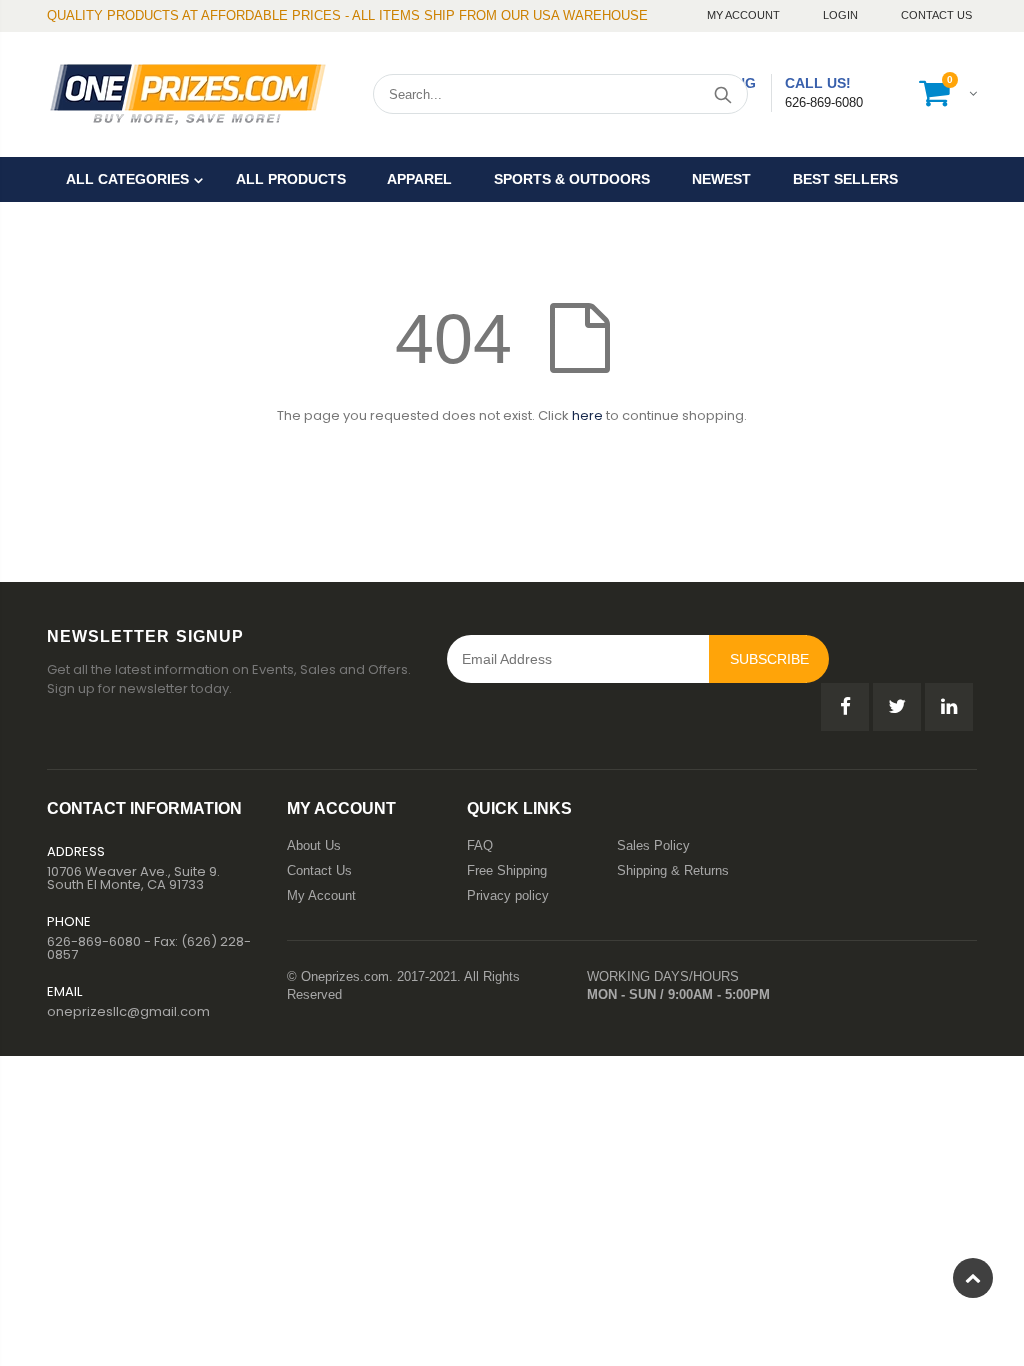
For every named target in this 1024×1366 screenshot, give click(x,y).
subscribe (769, 659)
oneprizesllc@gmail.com (128, 1011)
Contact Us (936, 15)
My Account (745, 15)
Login (842, 15)
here (587, 415)
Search (722, 94)
